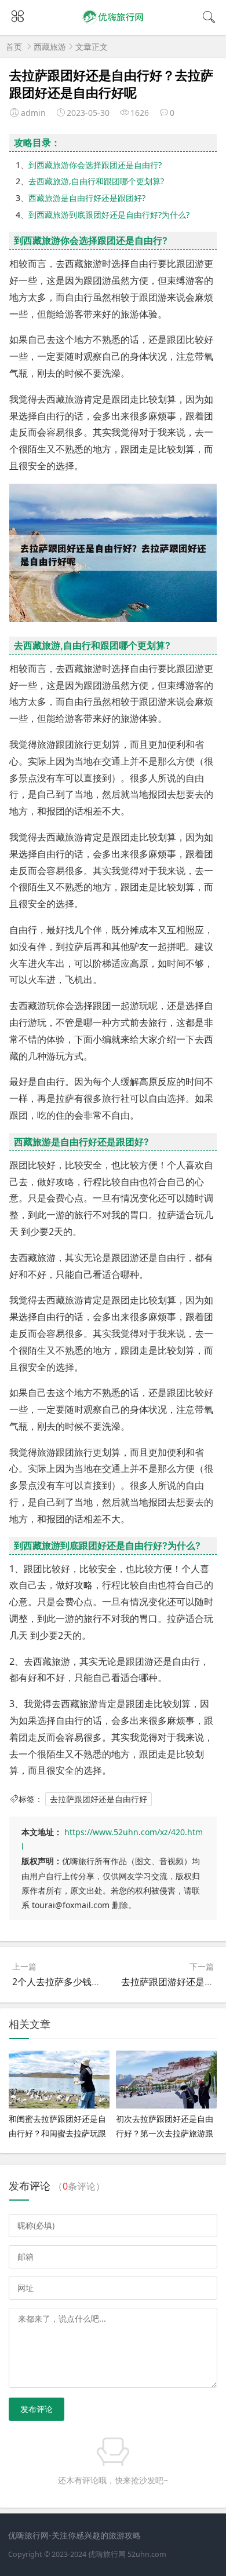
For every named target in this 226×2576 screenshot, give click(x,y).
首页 (14, 47)
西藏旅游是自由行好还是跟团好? (87, 198)
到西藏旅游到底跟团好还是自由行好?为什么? (109, 215)
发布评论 (37, 2409)
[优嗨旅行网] (113, 24)
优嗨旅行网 (107, 2554)
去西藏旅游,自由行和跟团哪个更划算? (96, 181)
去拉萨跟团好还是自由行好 (99, 1799)
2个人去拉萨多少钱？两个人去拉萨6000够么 (104, 1982)
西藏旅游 (50, 47)
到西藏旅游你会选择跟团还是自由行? (95, 165)
